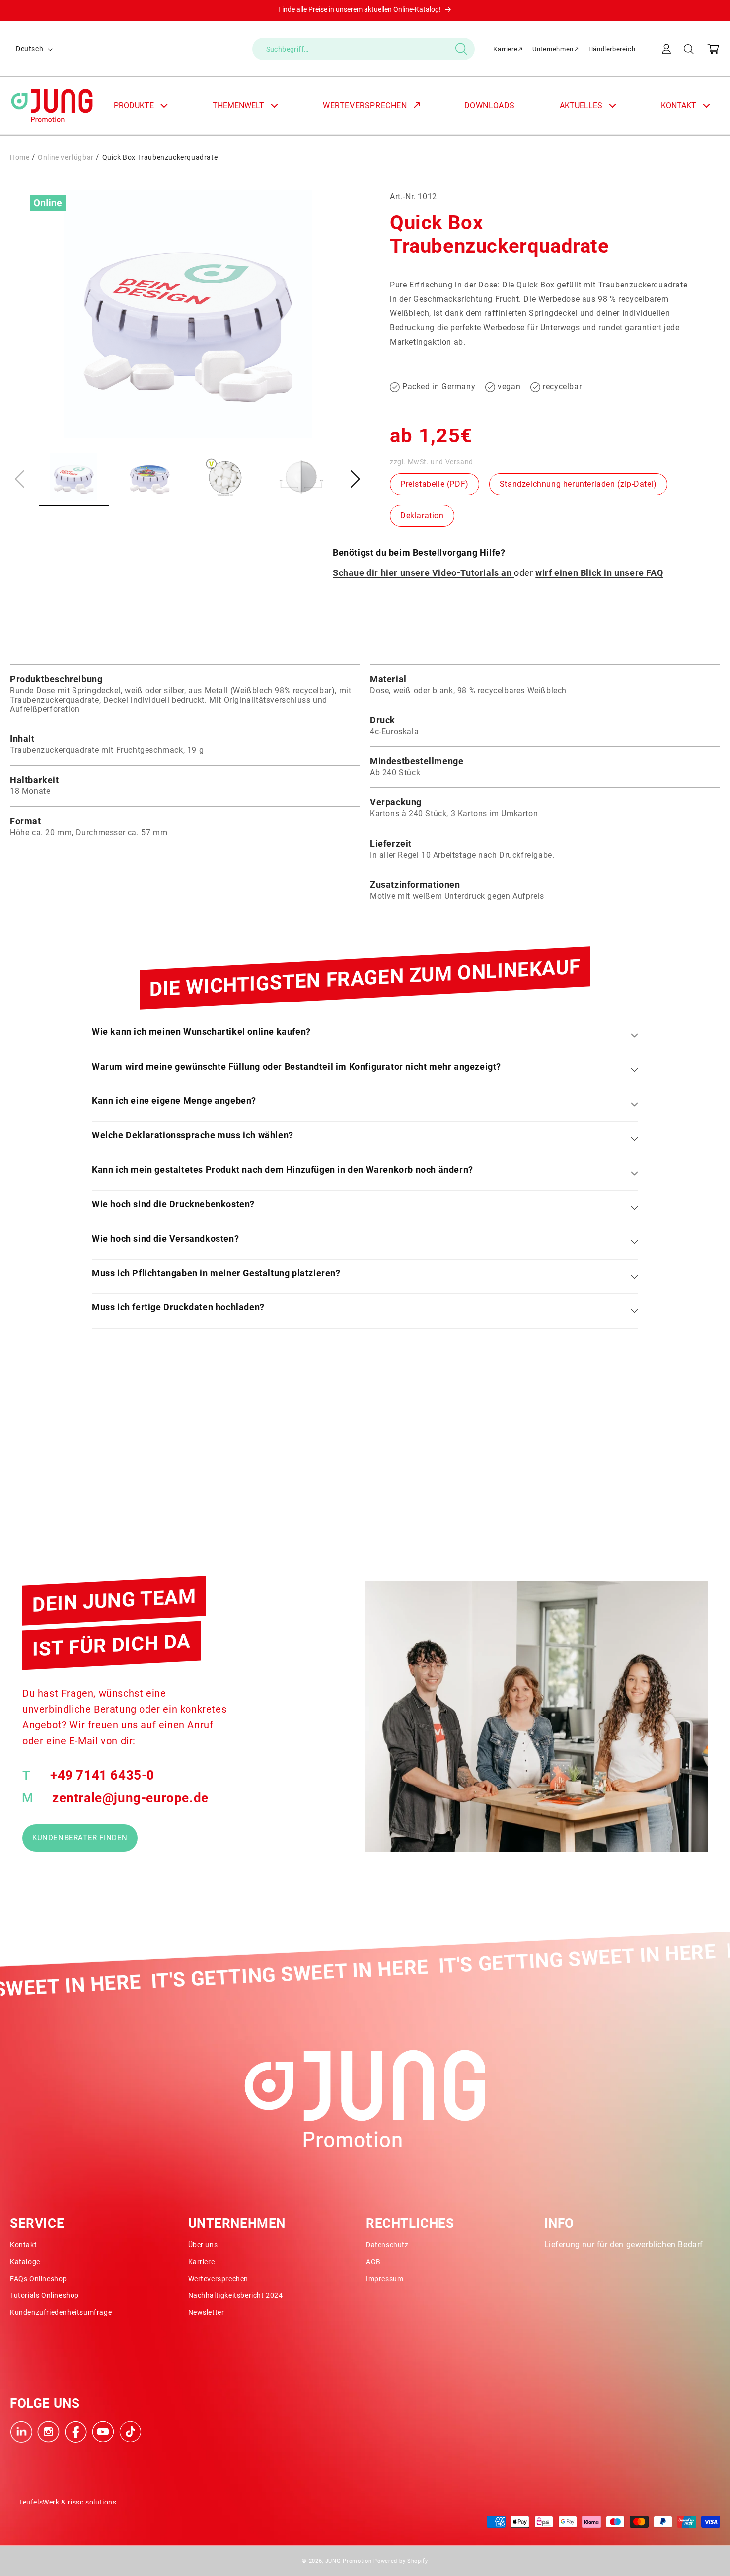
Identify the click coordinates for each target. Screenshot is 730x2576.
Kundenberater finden (80, 1838)
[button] (689, 49)
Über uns (203, 2245)
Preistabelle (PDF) (435, 484)
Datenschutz (387, 2245)
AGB (373, 2262)
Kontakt (23, 2245)
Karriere (505, 49)
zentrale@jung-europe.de (130, 1798)
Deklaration (422, 516)
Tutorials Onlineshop (44, 2295)
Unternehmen (553, 49)
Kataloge (25, 2262)
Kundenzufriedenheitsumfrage (61, 2312)
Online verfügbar (66, 157)
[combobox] (364, 49)
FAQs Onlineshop (38, 2279)
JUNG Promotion (349, 2561)
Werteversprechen (219, 2279)
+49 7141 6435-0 (102, 1775)
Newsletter (206, 2312)
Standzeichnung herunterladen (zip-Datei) (578, 484)
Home (20, 157)
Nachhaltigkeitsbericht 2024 (236, 2295)
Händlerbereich (612, 49)
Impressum (385, 2279)
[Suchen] (462, 49)
